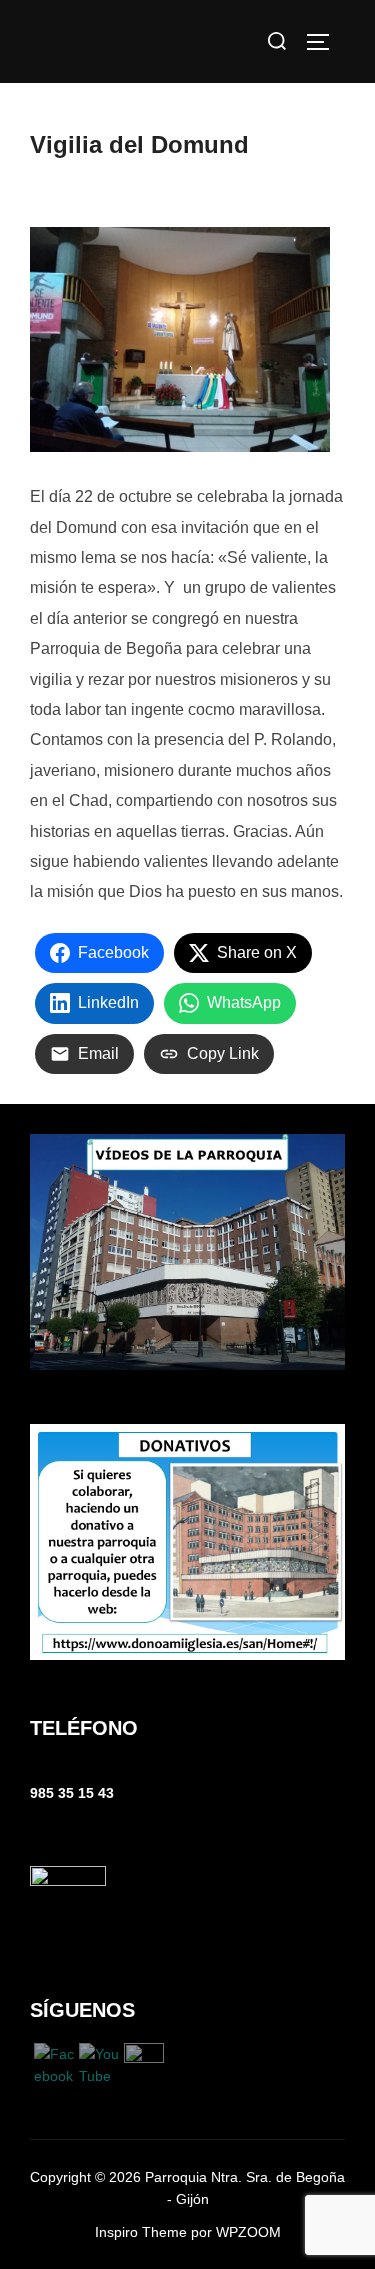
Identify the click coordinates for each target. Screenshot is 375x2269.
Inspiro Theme (141, 2232)
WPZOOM (248, 2232)
